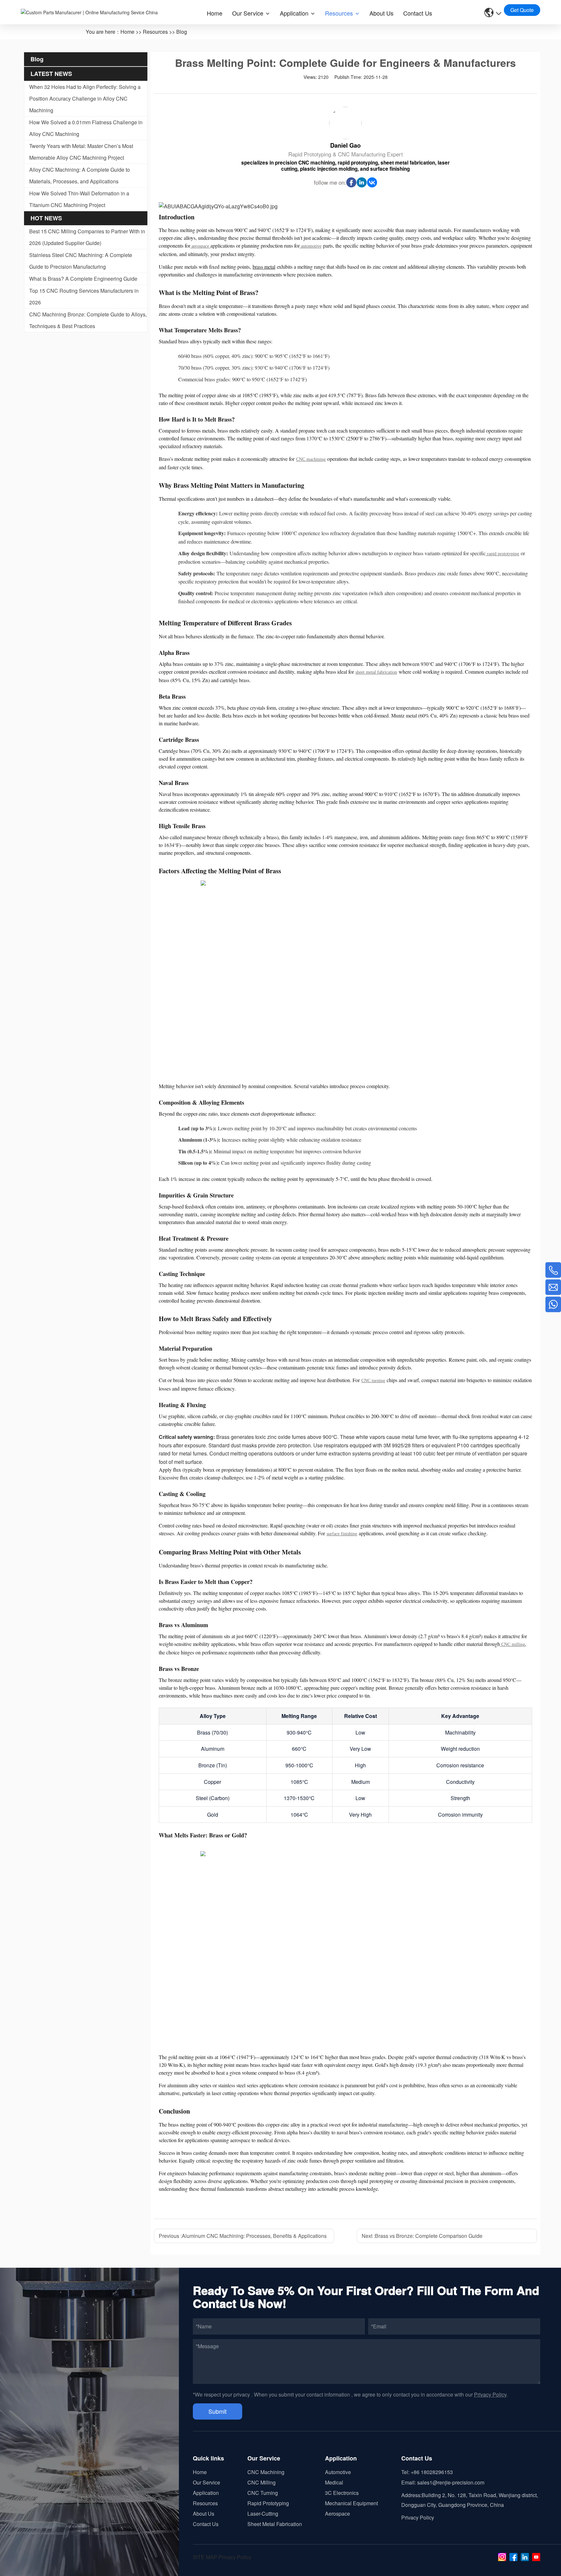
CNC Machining (266, 2472)
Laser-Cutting (263, 2514)
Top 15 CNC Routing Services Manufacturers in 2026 (84, 296)
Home (127, 32)
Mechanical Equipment (351, 2503)
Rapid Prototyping (268, 2503)
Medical (334, 2482)
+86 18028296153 (432, 2472)
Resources (155, 32)
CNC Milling (262, 2482)
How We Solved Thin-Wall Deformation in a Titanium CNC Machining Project (79, 199)
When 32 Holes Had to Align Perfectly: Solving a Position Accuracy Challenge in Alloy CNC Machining (85, 98)
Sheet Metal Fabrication (275, 2524)
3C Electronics (342, 2493)
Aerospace (337, 2514)
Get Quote (522, 10)
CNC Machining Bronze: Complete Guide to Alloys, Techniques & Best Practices (88, 320)
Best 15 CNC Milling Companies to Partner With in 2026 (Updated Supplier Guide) (87, 237)
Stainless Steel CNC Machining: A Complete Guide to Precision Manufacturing (81, 261)
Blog (182, 32)
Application (206, 2493)
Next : (422, 2236)
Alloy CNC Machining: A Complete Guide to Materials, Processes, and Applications (80, 175)
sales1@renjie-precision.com (451, 2482)
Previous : (243, 2236)
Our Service (206, 2482)
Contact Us (206, 2524)
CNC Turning (263, 2493)
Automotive (338, 2472)
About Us (204, 2514)
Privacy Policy (490, 2394)
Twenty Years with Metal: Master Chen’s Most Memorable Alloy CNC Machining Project (81, 152)
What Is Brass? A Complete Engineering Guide (83, 279)
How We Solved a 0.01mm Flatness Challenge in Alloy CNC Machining (86, 128)
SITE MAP (205, 2557)
